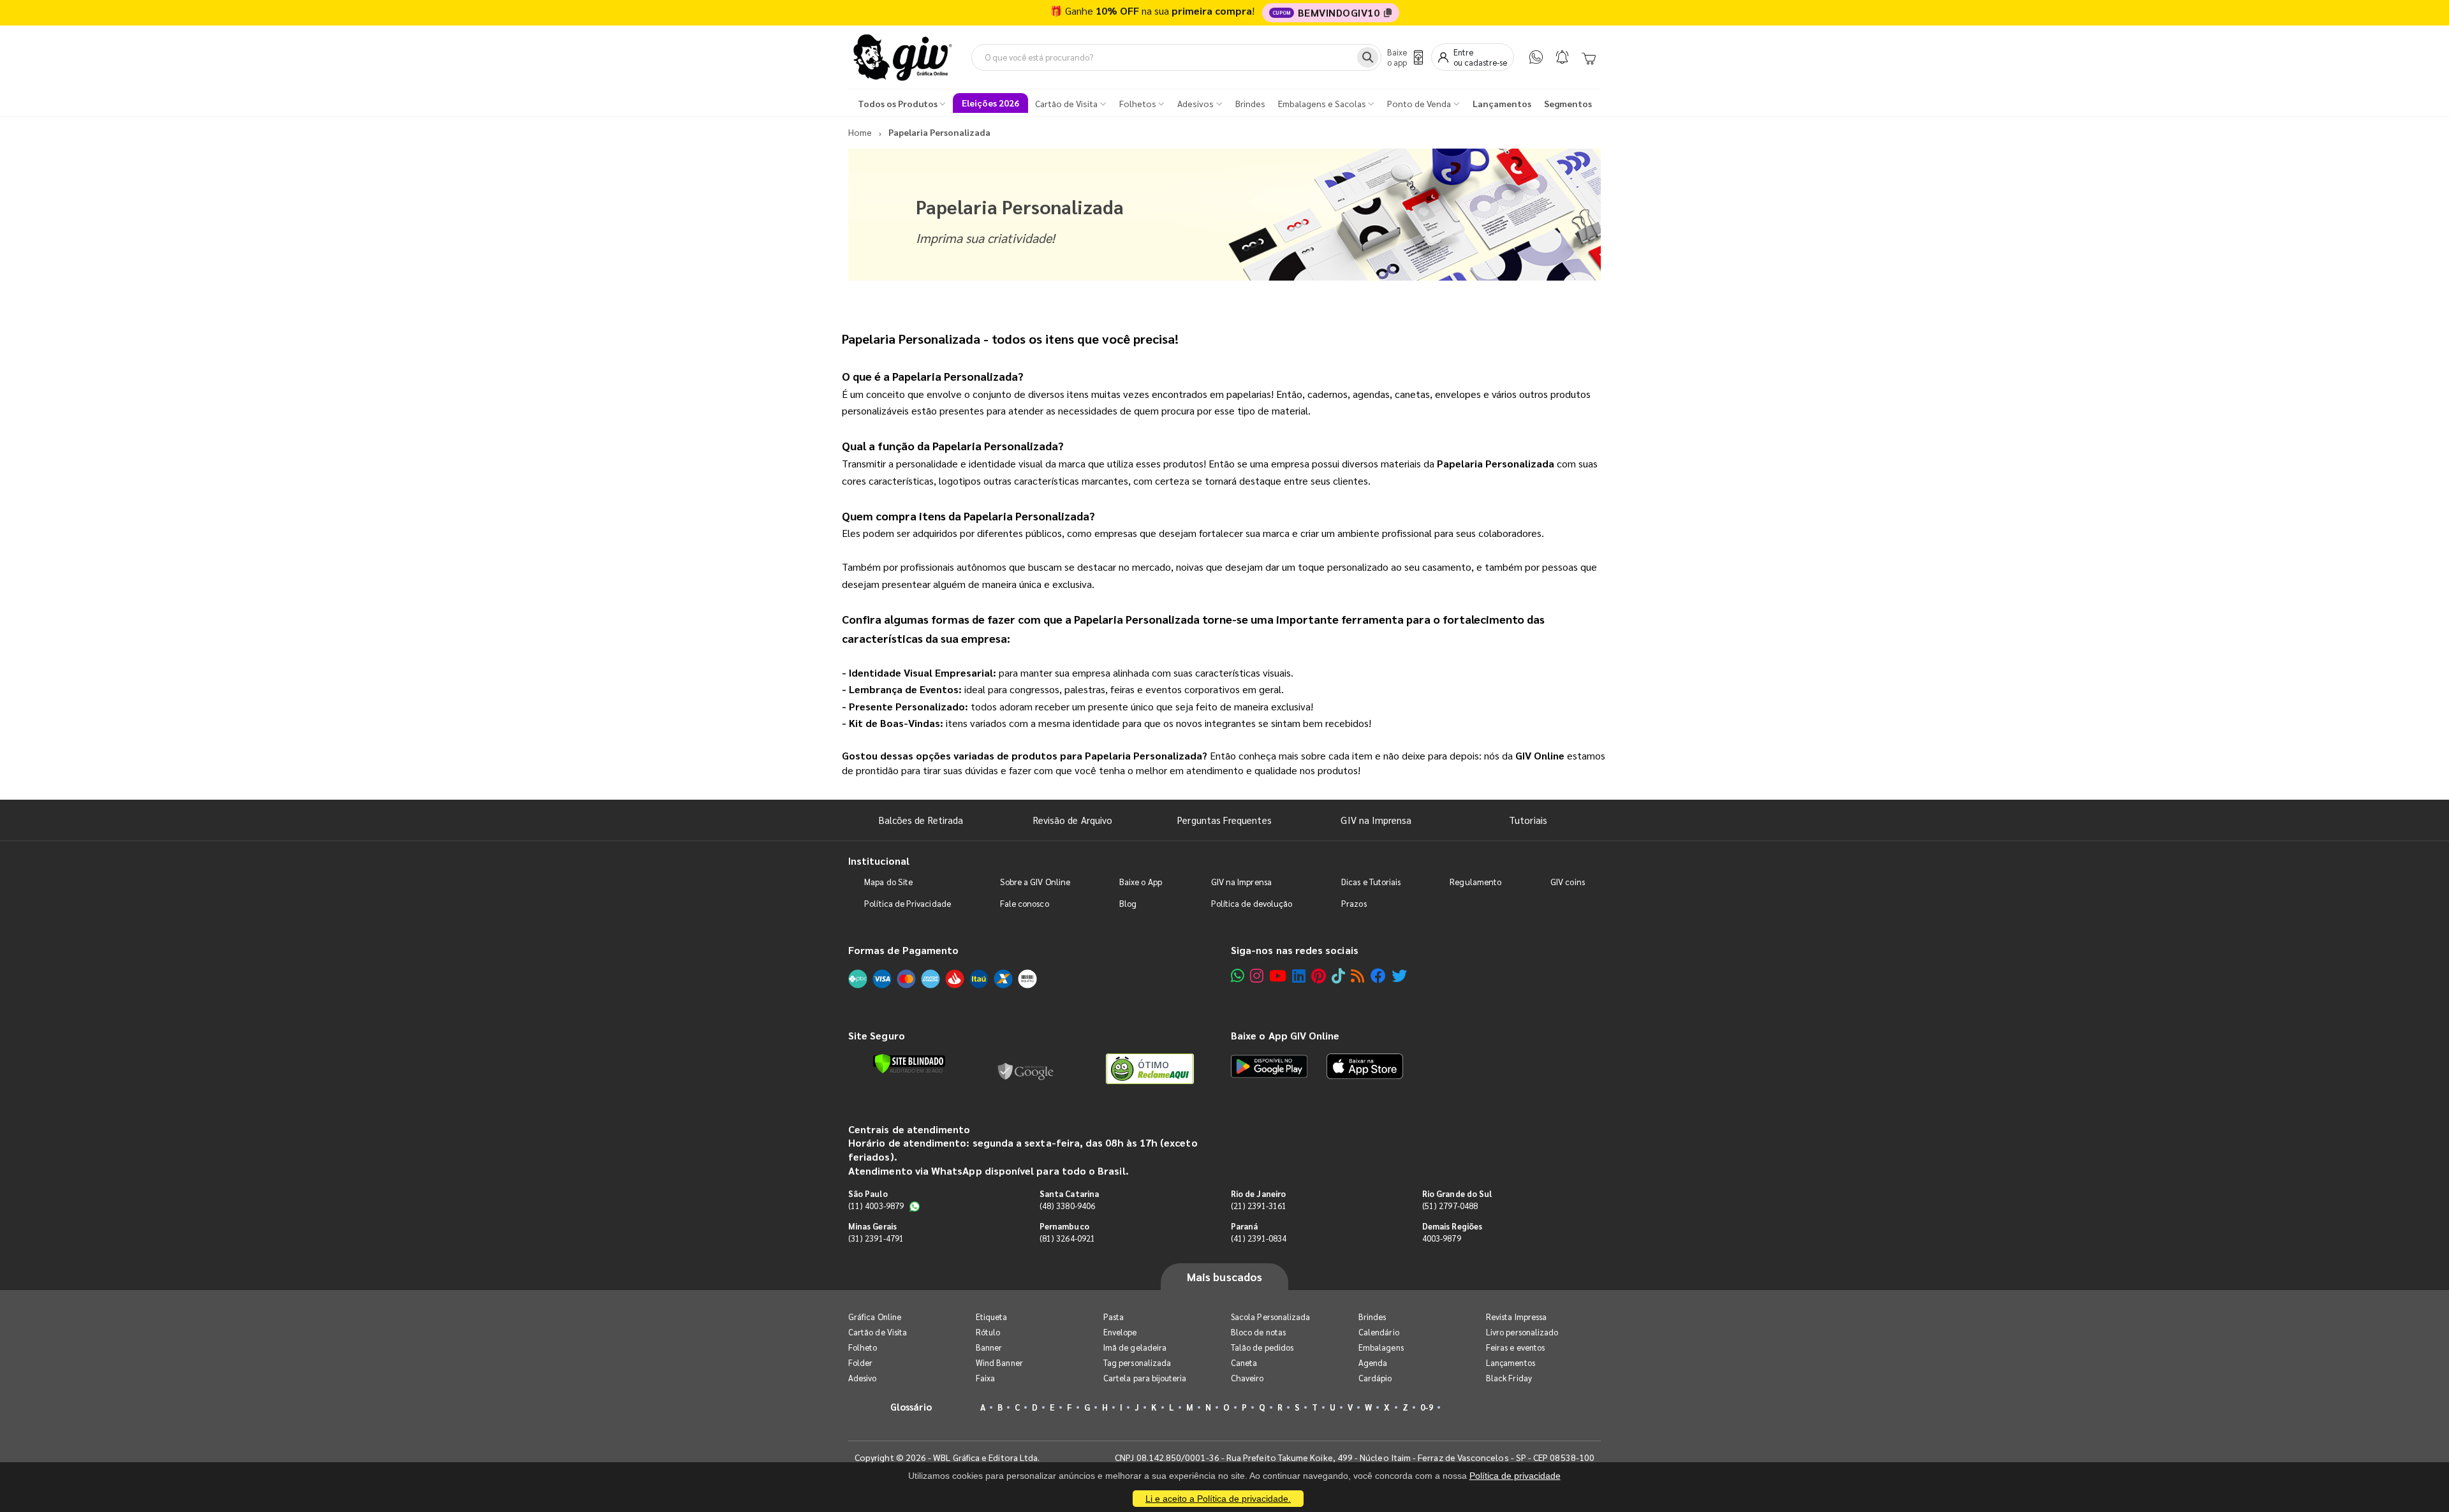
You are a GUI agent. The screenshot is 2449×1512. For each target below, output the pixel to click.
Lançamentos (1511, 1362)
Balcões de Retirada (921, 820)
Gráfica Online (875, 1317)
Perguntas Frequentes (1224, 820)
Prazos (1354, 903)
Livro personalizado (1522, 1332)
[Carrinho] (1589, 57)
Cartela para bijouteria (1145, 1378)
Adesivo (862, 1378)
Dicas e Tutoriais (1371, 882)
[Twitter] (1399, 975)
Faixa (985, 1378)
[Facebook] (1378, 975)
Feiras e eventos (1515, 1347)
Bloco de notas (1258, 1332)
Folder (860, 1362)
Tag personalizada (1137, 1362)
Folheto (863, 1347)
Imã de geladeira (1135, 1347)
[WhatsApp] (1536, 57)
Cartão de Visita (878, 1332)
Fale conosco (1025, 903)
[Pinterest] (1319, 975)
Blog (1128, 903)
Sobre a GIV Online (1035, 882)
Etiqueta (992, 1317)
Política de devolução (1252, 903)
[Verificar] (909, 1064)
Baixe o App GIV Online (1285, 1035)
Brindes (1372, 1317)
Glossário (911, 1406)
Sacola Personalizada (1270, 1317)
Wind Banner (999, 1362)
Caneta (1244, 1362)
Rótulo (988, 1332)
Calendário (1379, 1332)
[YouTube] (1278, 975)
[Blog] (1357, 975)
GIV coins (1568, 882)
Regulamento (1475, 882)
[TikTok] (1338, 975)
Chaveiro (1247, 1378)
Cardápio (1375, 1378)
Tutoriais (1528, 820)
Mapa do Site (888, 882)
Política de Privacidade (908, 903)
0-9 (1427, 1407)
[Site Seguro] (1026, 1069)
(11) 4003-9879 (876, 1206)
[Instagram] (1257, 975)
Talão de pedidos (1262, 1347)
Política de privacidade (1515, 1476)
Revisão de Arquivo (1073, 820)
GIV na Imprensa (1376, 820)
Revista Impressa (1516, 1317)
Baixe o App (1141, 882)
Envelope (1120, 1332)
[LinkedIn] (1299, 975)
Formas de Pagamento (903, 950)
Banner (989, 1347)
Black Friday (1509, 1378)
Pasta (1114, 1317)
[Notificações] (1562, 57)
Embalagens (1381, 1347)
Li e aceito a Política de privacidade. (1218, 1499)
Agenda (1373, 1362)
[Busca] (1368, 57)
